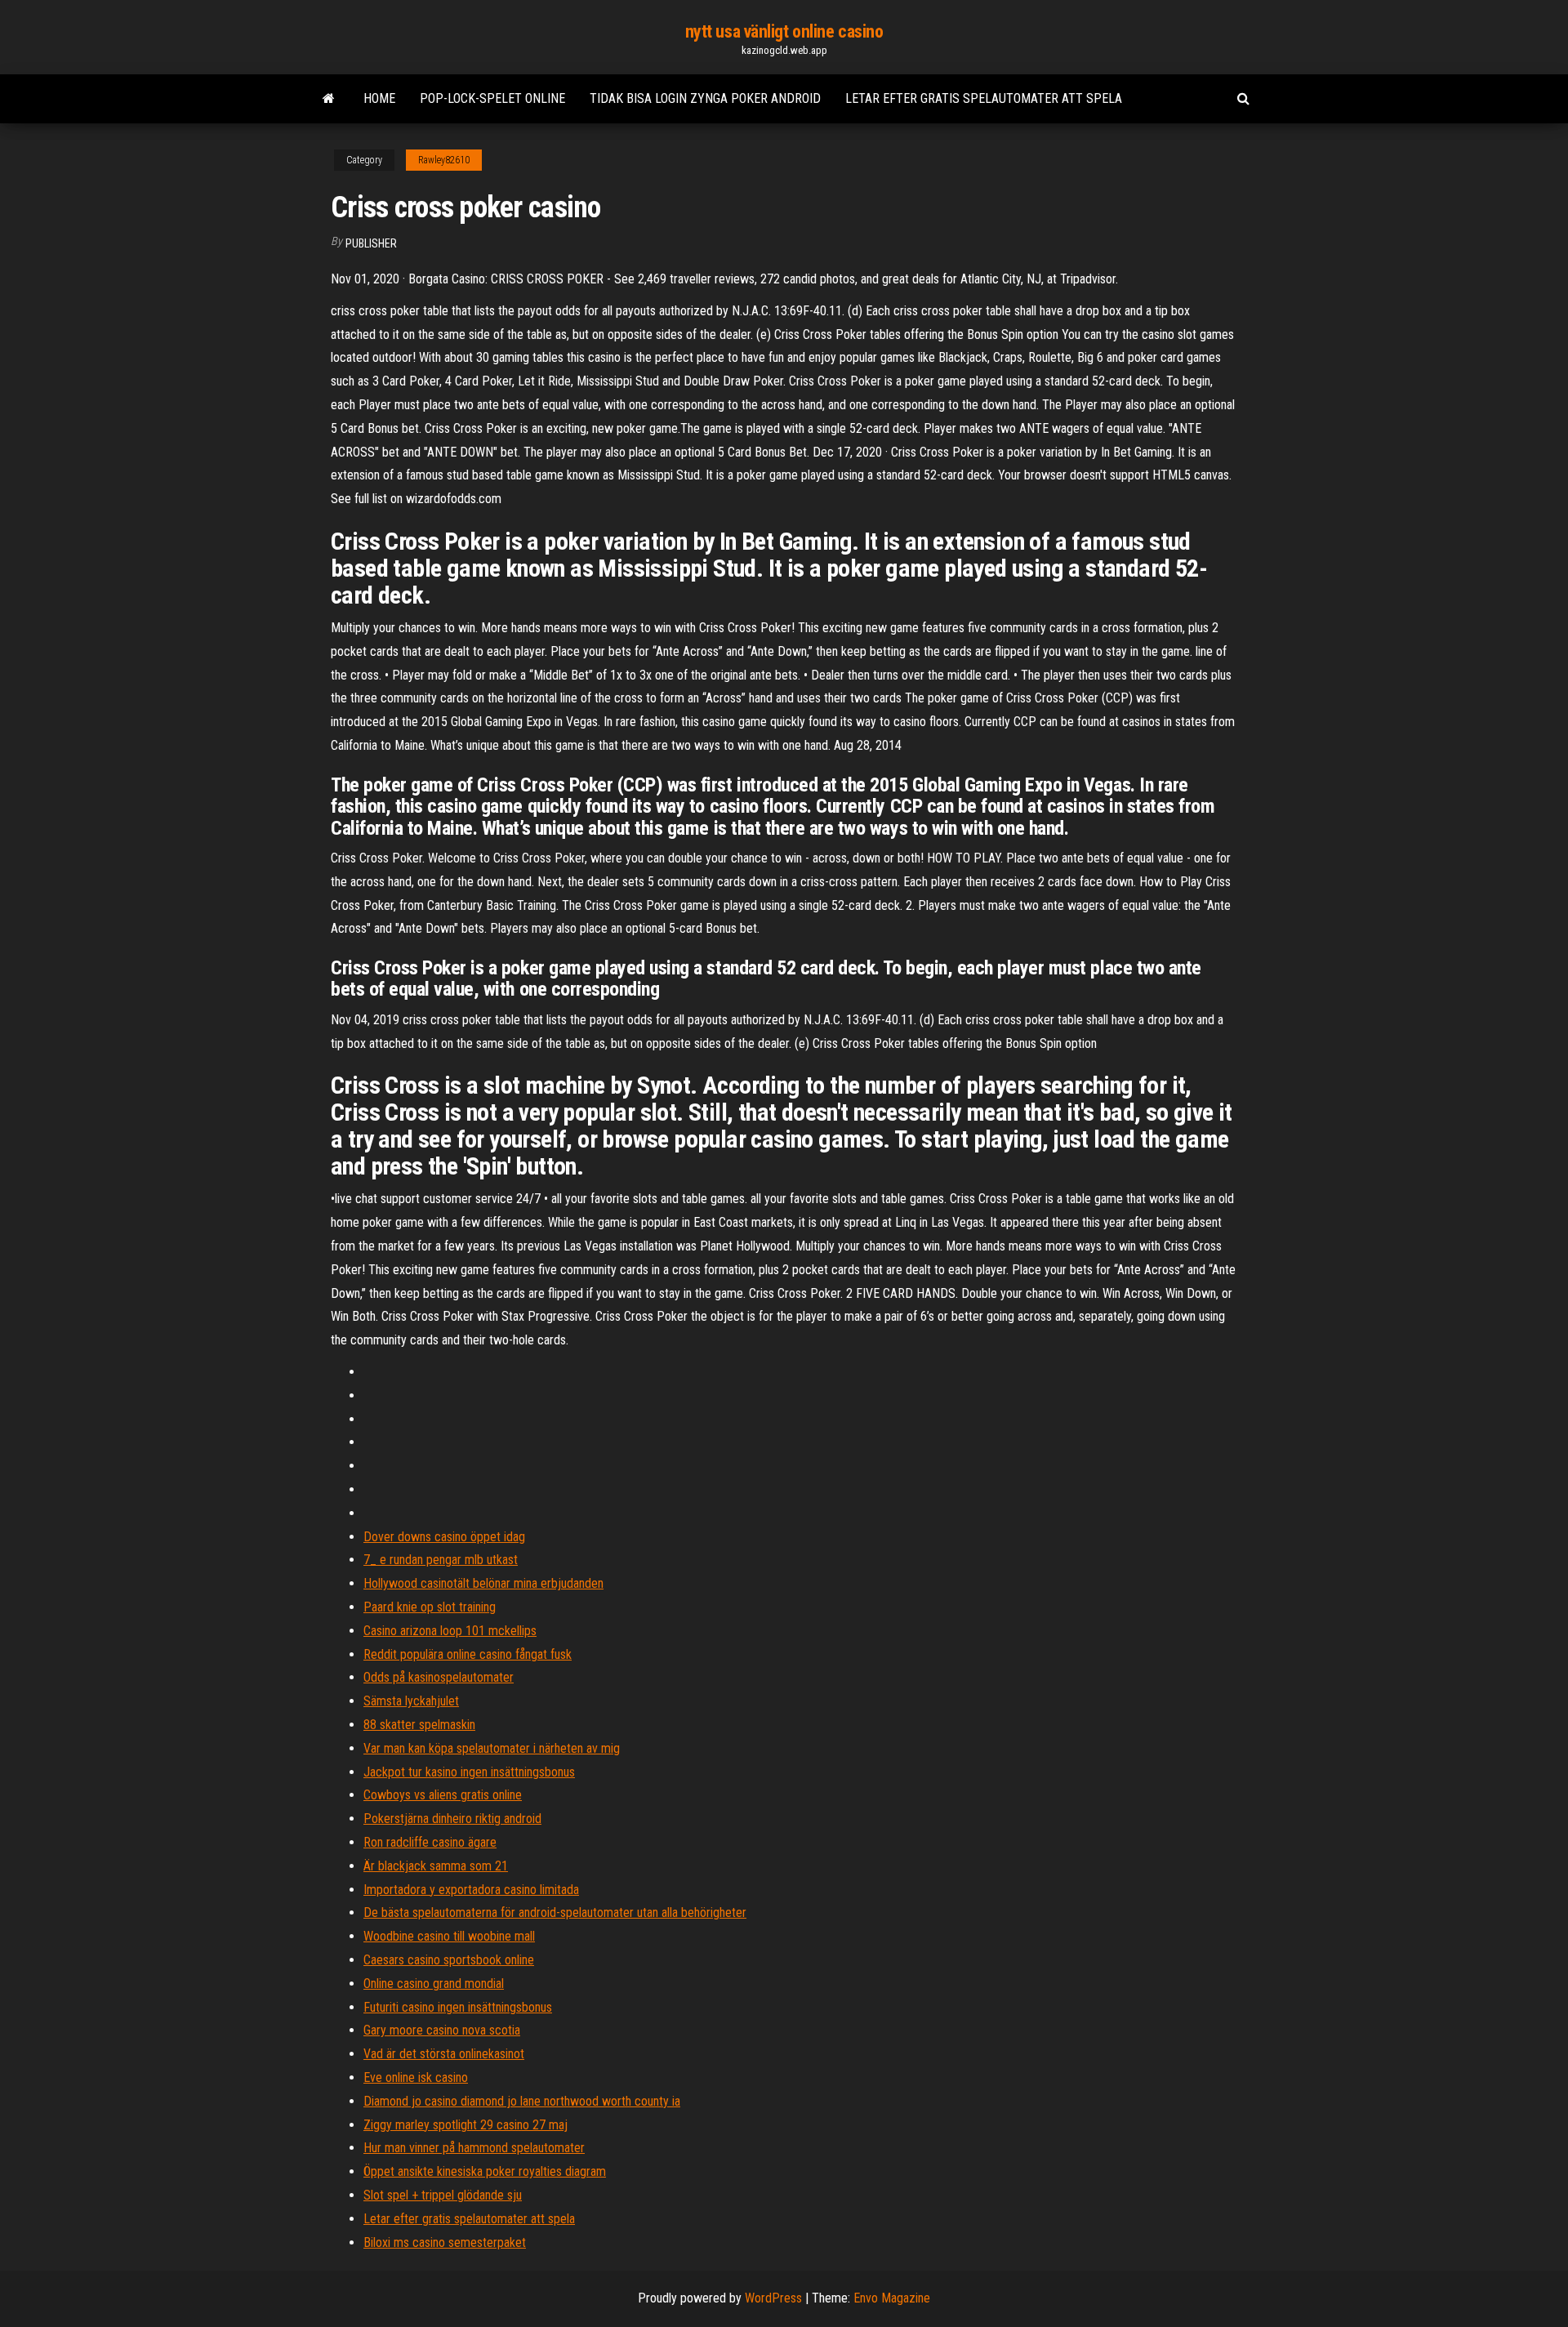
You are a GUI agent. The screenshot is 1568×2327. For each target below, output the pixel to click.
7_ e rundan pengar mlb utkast (441, 1560)
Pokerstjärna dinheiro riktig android (452, 1819)
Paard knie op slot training (430, 1607)
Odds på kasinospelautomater (439, 1677)
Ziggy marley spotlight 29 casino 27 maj (465, 2125)
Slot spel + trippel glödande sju (443, 2195)
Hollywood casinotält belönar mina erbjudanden (483, 1583)
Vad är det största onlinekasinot (444, 2054)
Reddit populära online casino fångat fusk (468, 1654)
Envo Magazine (892, 2298)
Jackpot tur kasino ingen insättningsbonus (469, 1772)
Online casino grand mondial (434, 1984)
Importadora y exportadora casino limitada (471, 1890)
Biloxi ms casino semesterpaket (445, 2242)
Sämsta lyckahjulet (411, 1701)
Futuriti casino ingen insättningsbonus (458, 2007)
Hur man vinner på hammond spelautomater (474, 2148)
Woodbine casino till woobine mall (449, 1936)
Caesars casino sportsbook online (449, 1960)
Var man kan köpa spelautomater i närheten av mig (492, 1748)
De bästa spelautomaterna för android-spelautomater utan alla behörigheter (555, 1912)
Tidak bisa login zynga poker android (705, 98)
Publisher (371, 243)
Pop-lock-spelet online (492, 98)
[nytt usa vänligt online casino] (329, 99)
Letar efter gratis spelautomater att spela (984, 98)
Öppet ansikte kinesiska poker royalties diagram (485, 2171)
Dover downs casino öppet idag (444, 1537)
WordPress (773, 2298)
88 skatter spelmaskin (419, 1725)
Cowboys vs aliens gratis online (443, 1795)
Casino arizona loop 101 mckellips (450, 1631)
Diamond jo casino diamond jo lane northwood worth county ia (522, 2101)
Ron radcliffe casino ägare (430, 1842)
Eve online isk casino (416, 2077)
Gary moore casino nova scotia (442, 2030)
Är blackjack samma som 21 (436, 1866)
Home (379, 98)
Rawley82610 (444, 160)
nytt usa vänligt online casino (784, 31)
